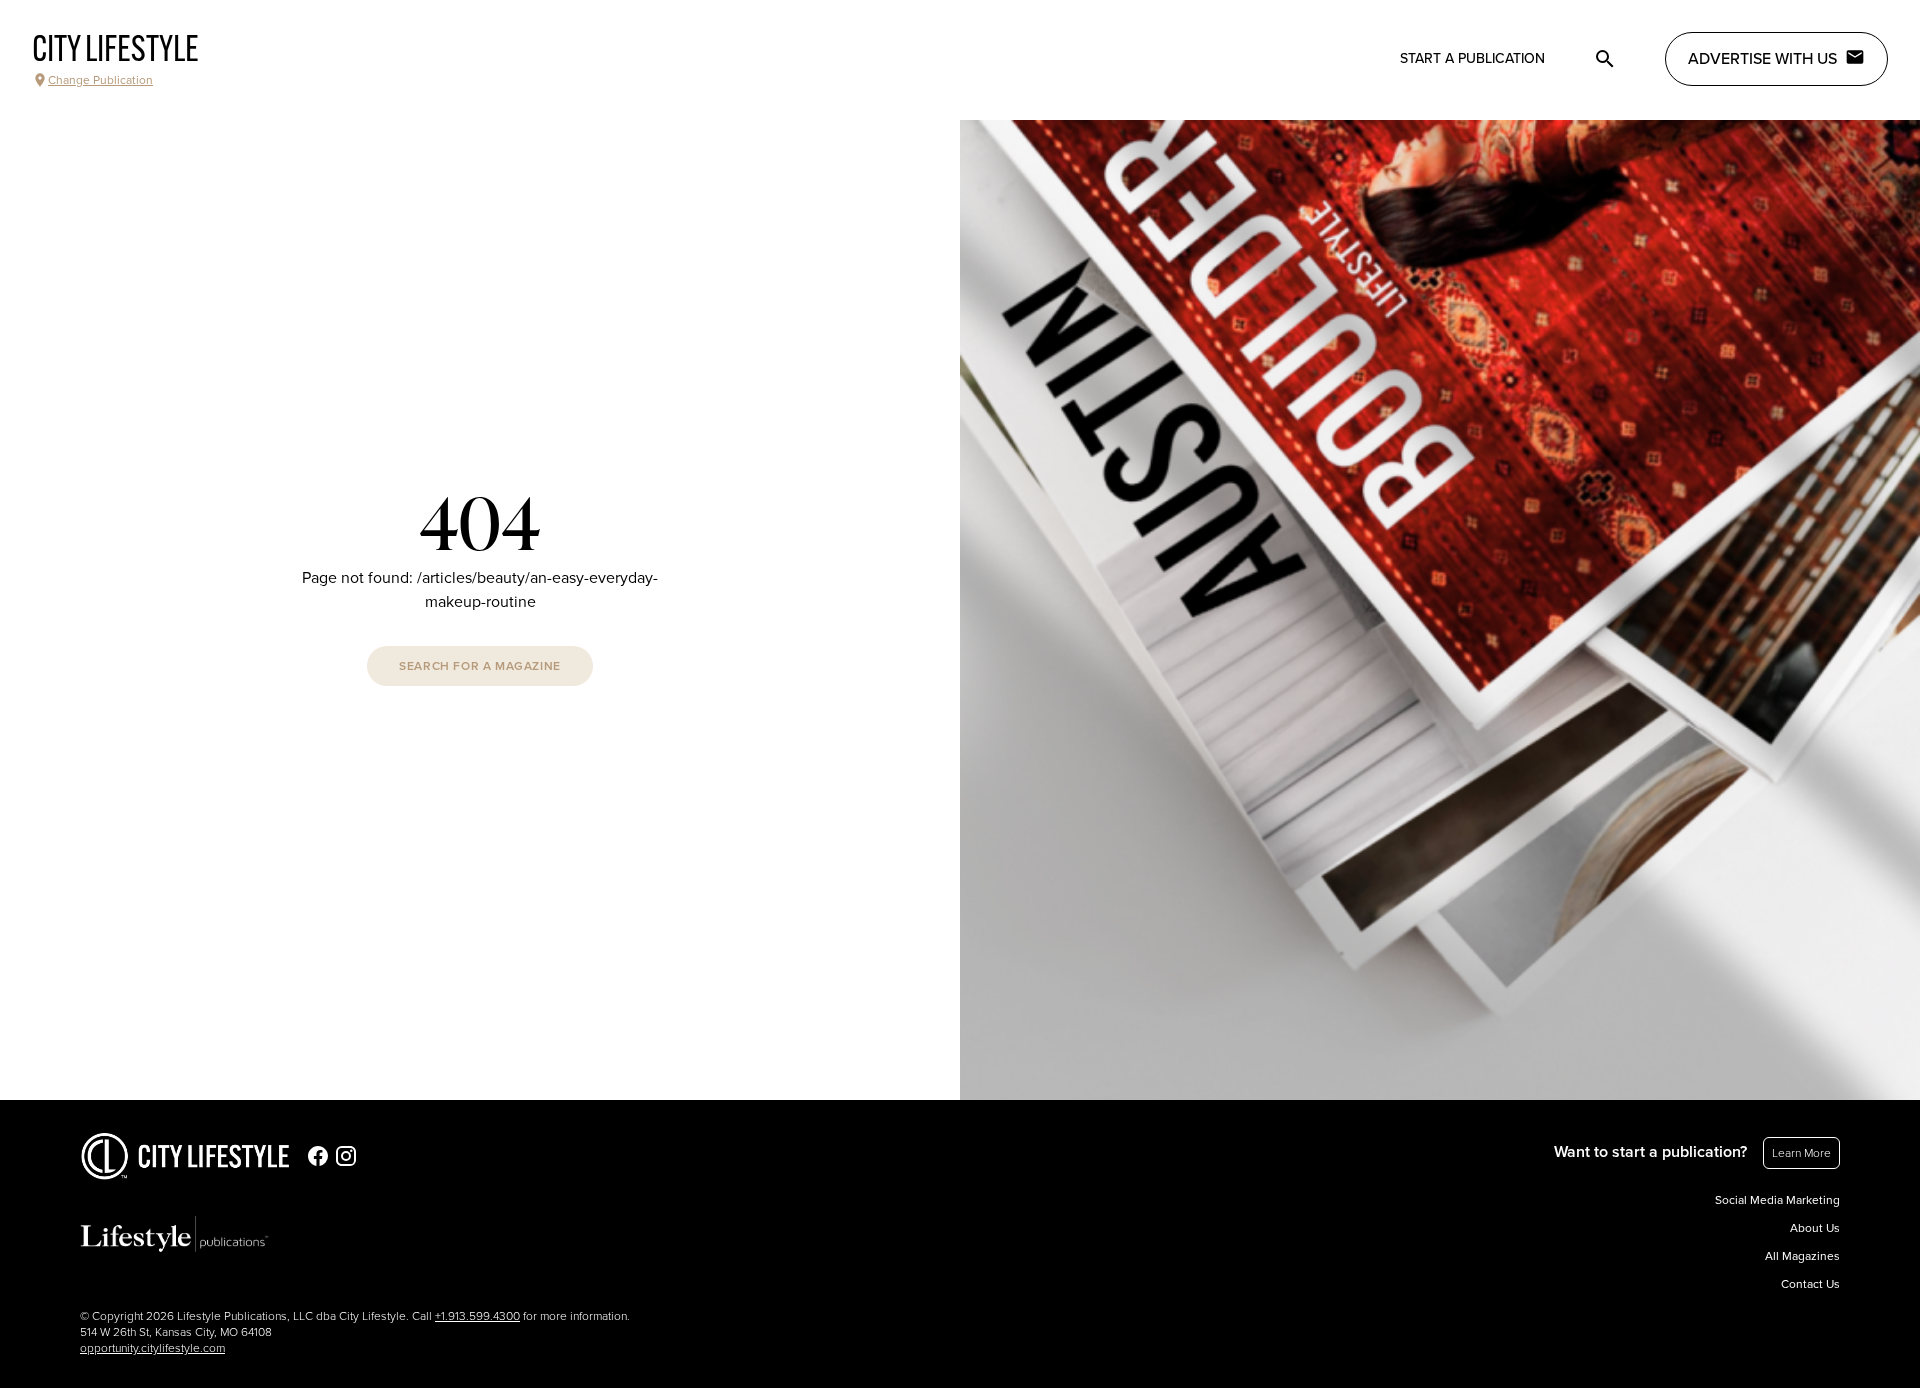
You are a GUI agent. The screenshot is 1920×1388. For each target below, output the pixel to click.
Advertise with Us (1762, 59)
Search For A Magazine (480, 666)
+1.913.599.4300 (477, 1316)
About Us (1815, 1228)
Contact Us (1810, 1284)
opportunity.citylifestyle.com (152, 1348)
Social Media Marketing (1777, 1200)
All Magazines (1802, 1256)
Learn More (1801, 1153)
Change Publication (100, 80)
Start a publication (1472, 58)
